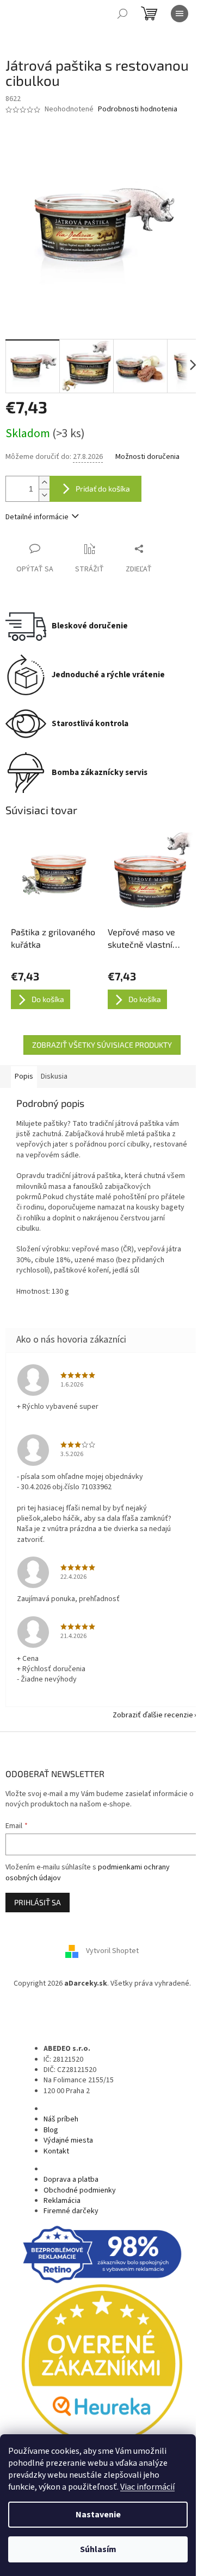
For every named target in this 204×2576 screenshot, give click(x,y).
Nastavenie (98, 2515)
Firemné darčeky (71, 2211)
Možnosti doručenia (147, 457)
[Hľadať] (122, 14)
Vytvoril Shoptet (112, 1951)
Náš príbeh (61, 2119)
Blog (51, 2130)
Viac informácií (147, 2487)
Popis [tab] (24, 1076)
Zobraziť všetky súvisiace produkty (102, 1045)
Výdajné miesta (68, 2140)
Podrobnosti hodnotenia (138, 109)
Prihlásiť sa (38, 1902)
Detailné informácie (37, 517)
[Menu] (180, 14)
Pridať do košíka (103, 489)
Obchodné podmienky (80, 2190)
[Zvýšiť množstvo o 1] (44, 483)
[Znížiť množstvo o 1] (44, 495)
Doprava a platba (71, 2180)
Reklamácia (62, 2201)
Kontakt (56, 2151)
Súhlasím (98, 2549)
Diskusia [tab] (54, 1076)
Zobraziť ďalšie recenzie (153, 1715)
